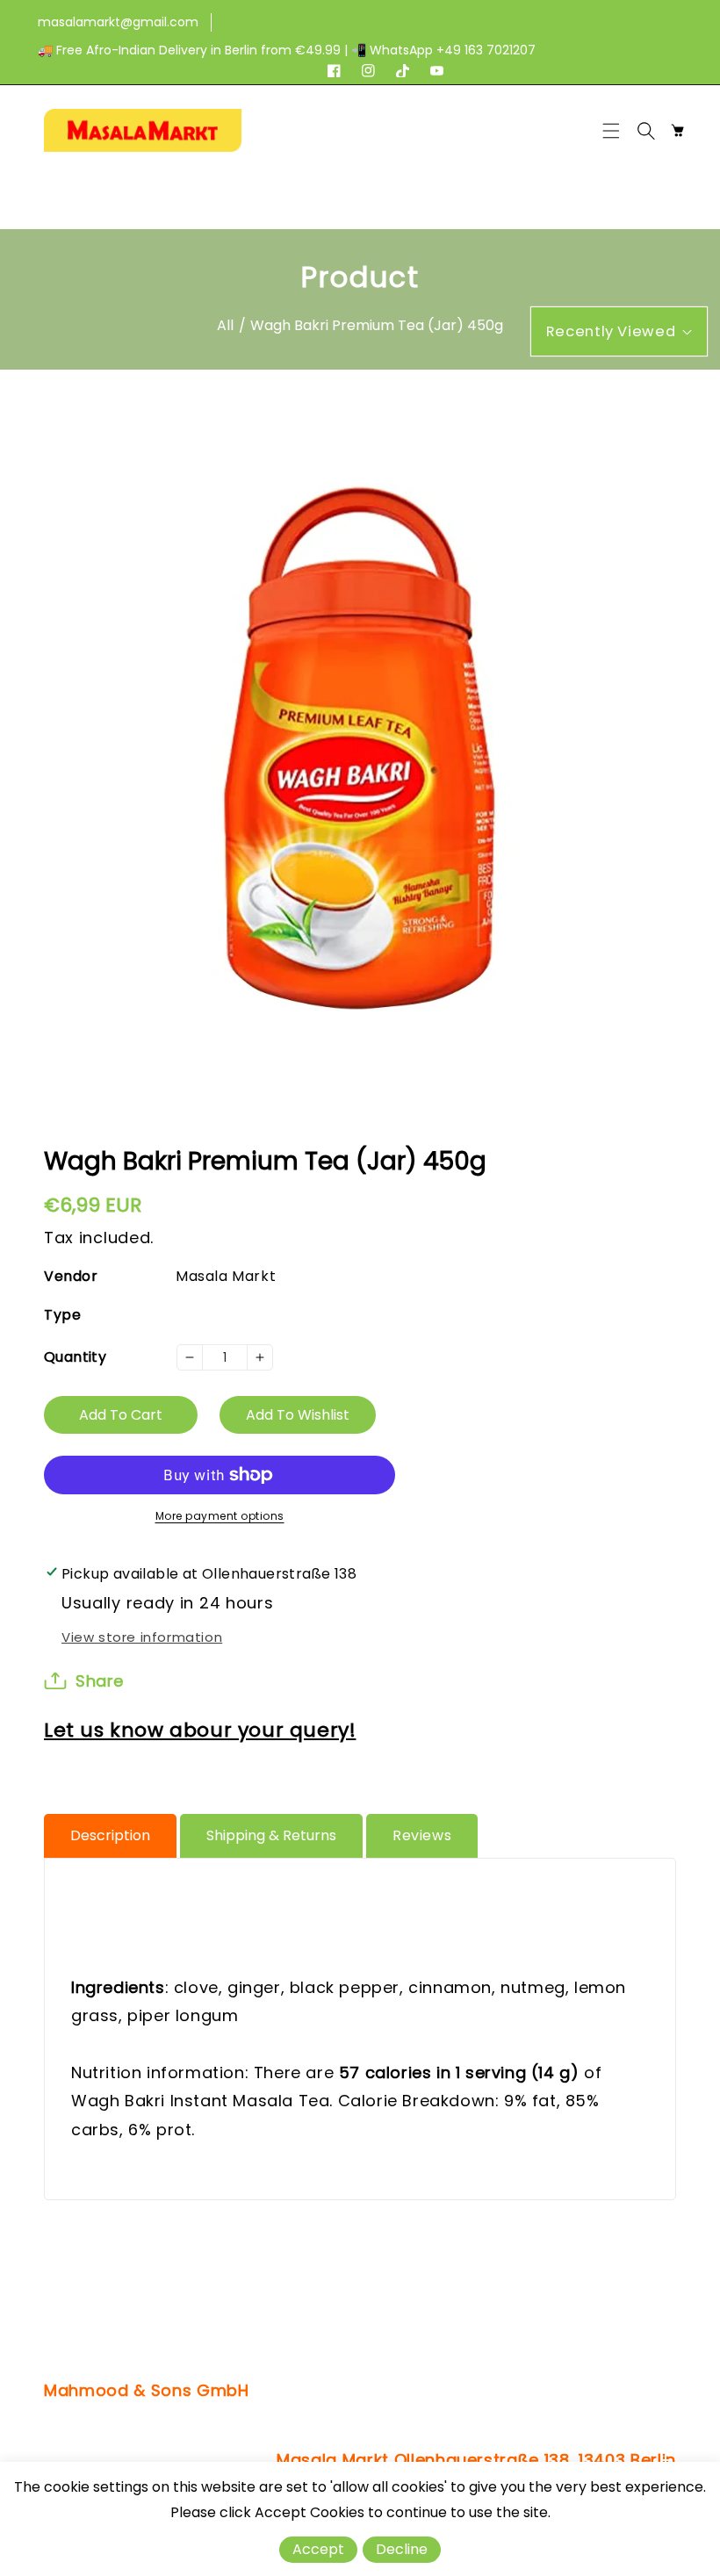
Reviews (422, 1835)
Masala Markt (226, 1276)
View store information (142, 1637)
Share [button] (100, 1681)
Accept (318, 2549)
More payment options (220, 1516)
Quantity (75, 1357)
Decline (402, 2549)
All (225, 325)
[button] (616, 131)
